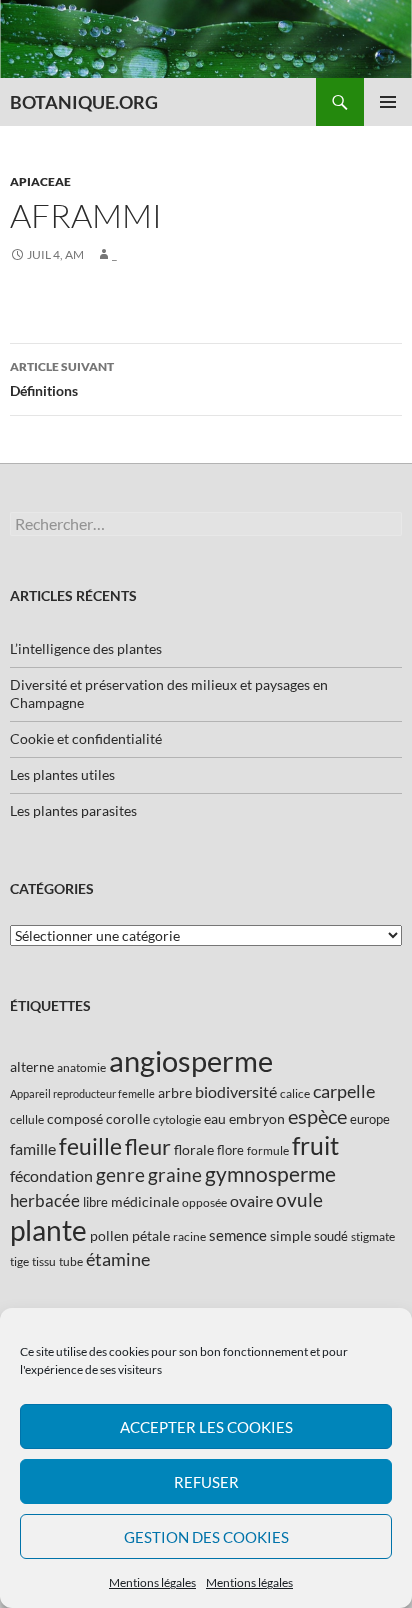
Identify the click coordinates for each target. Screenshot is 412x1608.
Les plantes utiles (62, 774)
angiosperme (191, 1060)
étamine (118, 1259)
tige (19, 1261)
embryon (257, 1118)
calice (295, 1093)
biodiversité (236, 1091)
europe (370, 1119)
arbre (175, 1092)
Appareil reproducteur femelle (82, 1093)
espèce (317, 1116)
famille (33, 1148)
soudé (331, 1236)
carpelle (344, 1091)
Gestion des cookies (206, 1537)
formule (268, 1150)
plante (48, 1230)
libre (95, 1202)
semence (238, 1235)
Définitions (62, 379)
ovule (299, 1199)
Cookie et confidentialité (86, 738)
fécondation (51, 1175)
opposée (204, 1202)
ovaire (251, 1200)
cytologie (177, 1119)
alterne (32, 1066)
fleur (148, 1146)
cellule (27, 1119)
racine (189, 1236)
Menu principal (388, 102)
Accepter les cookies (206, 1427)
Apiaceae (40, 181)
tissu (44, 1261)
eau (215, 1118)
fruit (315, 1145)
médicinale (145, 1201)
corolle (128, 1118)
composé (75, 1118)
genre (120, 1174)
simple (290, 1235)
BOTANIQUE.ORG (84, 102)
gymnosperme (270, 1173)
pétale (151, 1235)
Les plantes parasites (73, 810)
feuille (90, 1146)
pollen (109, 1235)
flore (230, 1150)
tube (71, 1261)
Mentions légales (152, 1582)
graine (175, 1175)
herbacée (45, 1200)
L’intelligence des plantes (86, 648)
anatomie (81, 1067)
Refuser (206, 1482)
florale (194, 1149)
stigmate (373, 1236)
